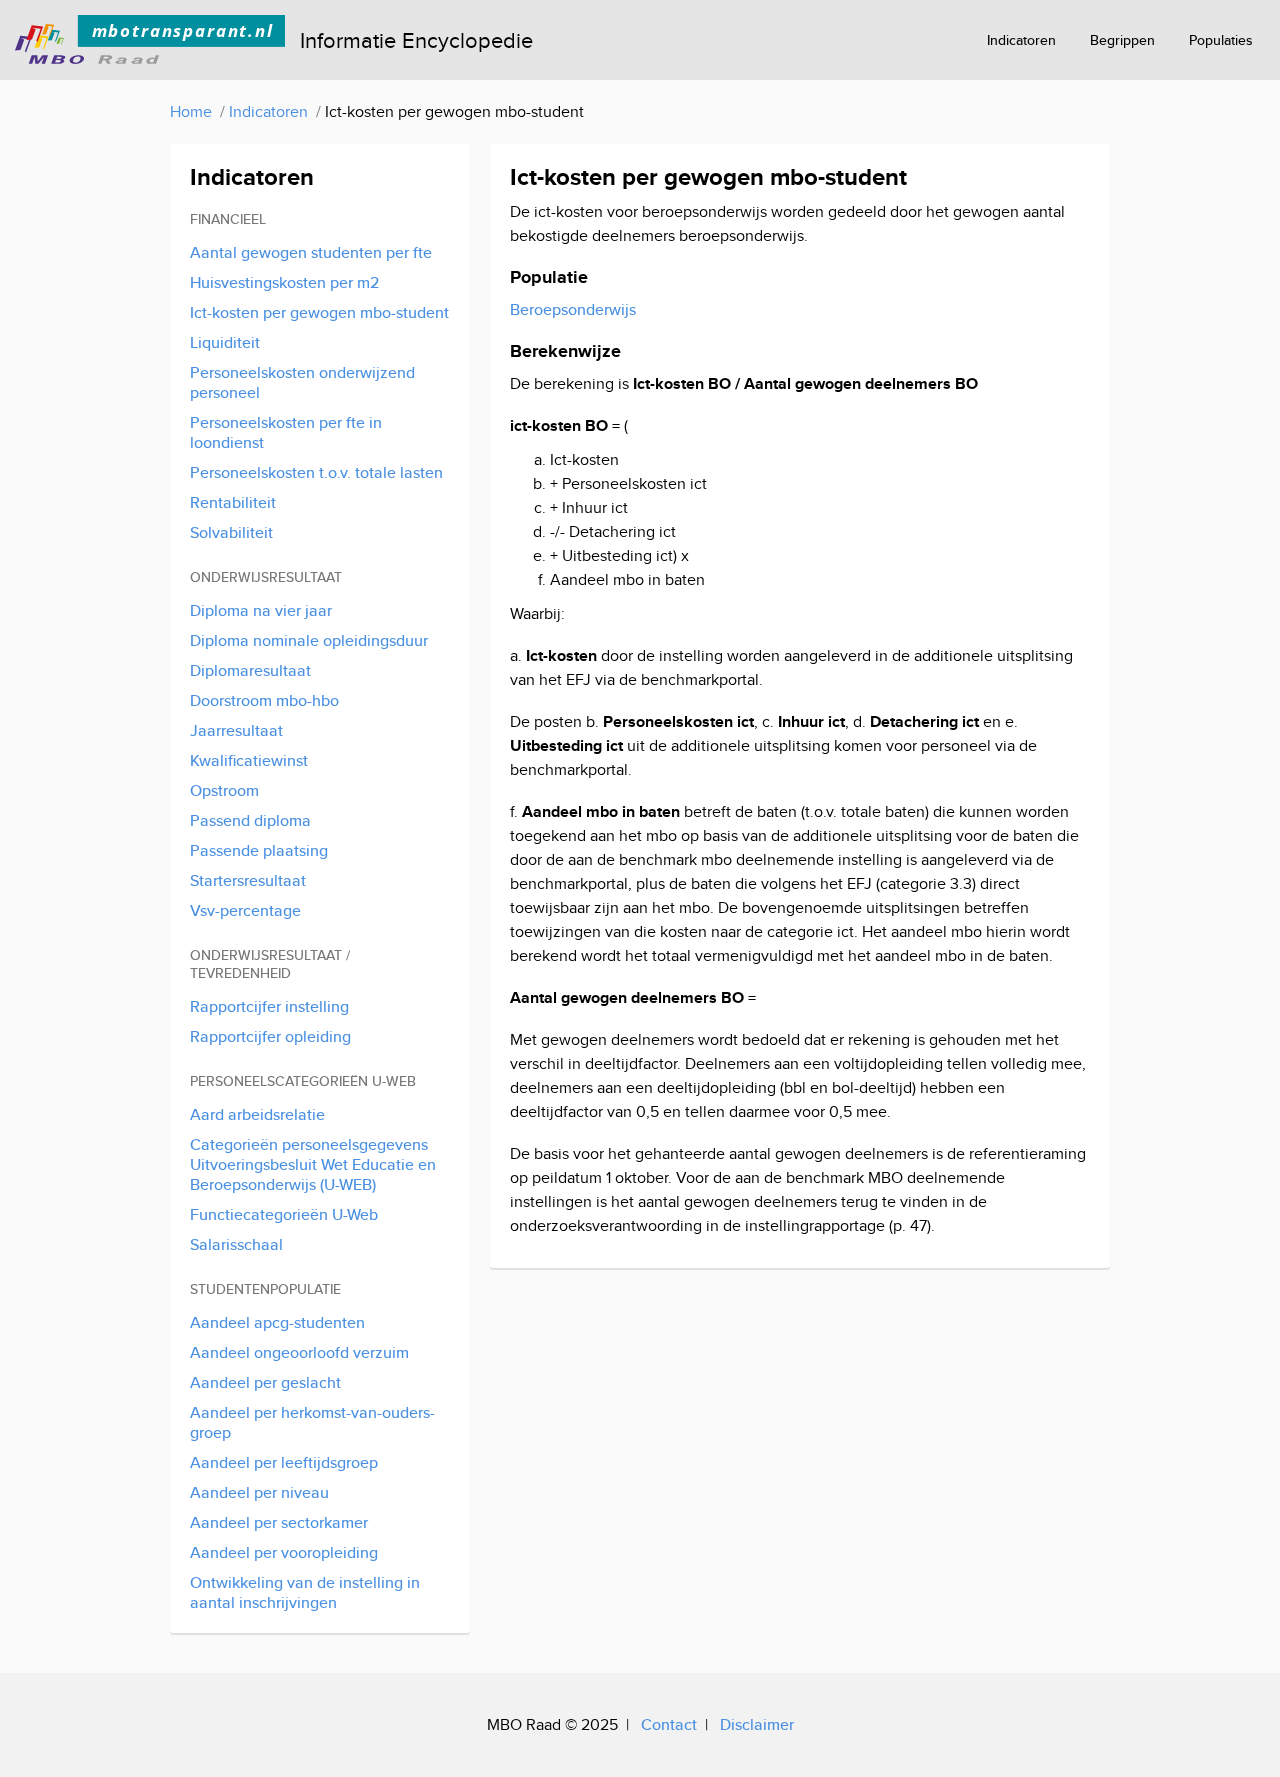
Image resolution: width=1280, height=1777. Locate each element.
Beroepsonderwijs (573, 309)
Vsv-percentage (245, 910)
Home (191, 111)
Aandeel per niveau (259, 1492)
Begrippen (1122, 40)
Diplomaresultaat (250, 670)
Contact (669, 1724)
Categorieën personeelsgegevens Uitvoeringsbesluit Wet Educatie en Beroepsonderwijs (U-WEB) (313, 1164)
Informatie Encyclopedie (416, 40)
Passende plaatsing (259, 850)
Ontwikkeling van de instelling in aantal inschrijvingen (305, 1592)
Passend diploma (250, 820)
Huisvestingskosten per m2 (284, 282)
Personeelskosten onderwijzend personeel (302, 382)
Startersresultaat (248, 880)
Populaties (1221, 40)
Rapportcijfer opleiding (270, 1036)
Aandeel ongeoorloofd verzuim (299, 1352)
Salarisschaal (236, 1244)
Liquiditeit (225, 342)
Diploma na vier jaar (261, 610)
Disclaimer (757, 1724)
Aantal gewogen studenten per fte (311, 252)
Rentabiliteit (233, 502)
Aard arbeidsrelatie (257, 1114)
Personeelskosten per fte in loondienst (286, 432)
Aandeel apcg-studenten (277, 1322)
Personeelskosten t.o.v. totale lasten (316, 472)
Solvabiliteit (231, 532)
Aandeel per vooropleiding (284, 1552)
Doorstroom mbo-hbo (264, 700)
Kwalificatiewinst (249, 760)
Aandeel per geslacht (265, 1382)
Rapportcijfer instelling (269, 1006)
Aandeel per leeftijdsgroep (284, 1462)
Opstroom (224, 790)
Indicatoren (1021, 40)
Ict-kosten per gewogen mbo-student (319, 312)
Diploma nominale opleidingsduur (309, 640)
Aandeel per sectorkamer (279, 1522)
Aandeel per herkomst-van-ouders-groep (312, 1422)
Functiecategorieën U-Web (284, 1214)
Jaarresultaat (236, 730)
